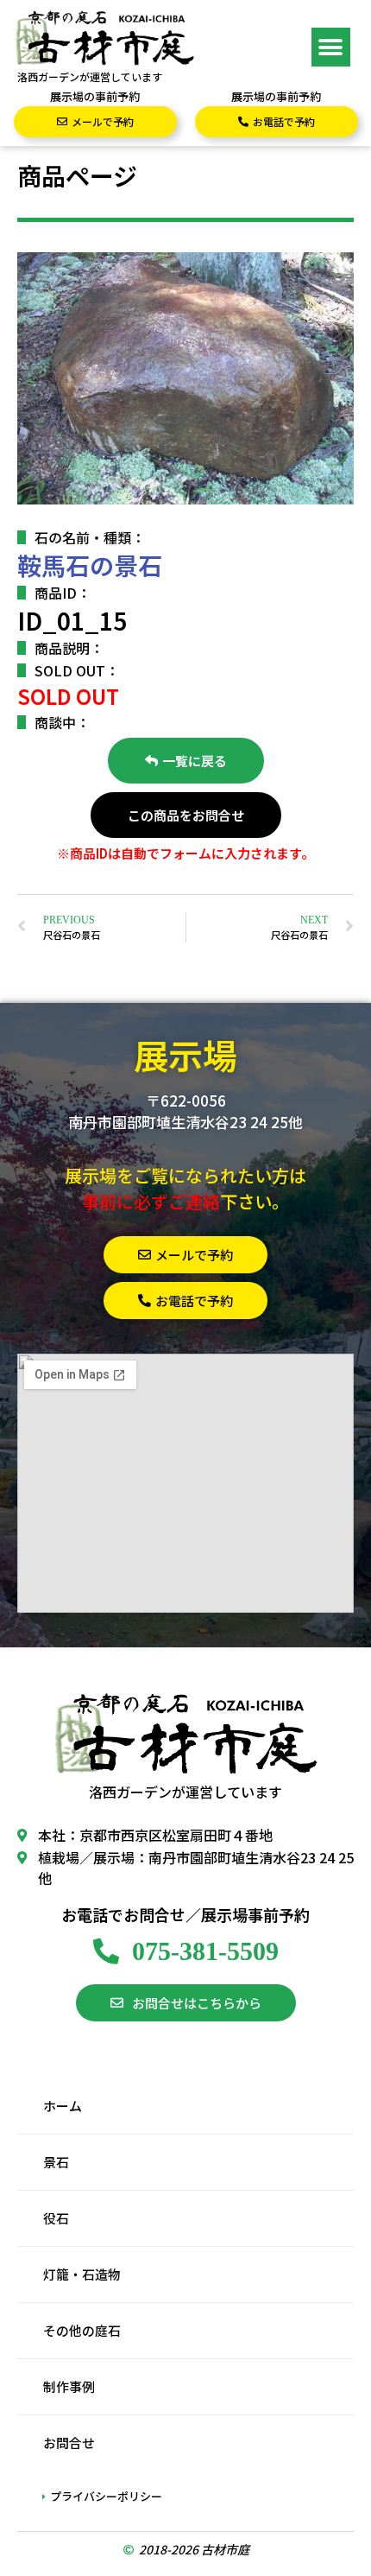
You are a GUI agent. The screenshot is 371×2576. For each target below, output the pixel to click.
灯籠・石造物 (82, 2274)
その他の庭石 (82, 2330)
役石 (56, 2218)
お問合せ (69, 2443)
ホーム (63, 2106)
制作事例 (69, 2386)
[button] (331, 47)
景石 (56, 2162)
